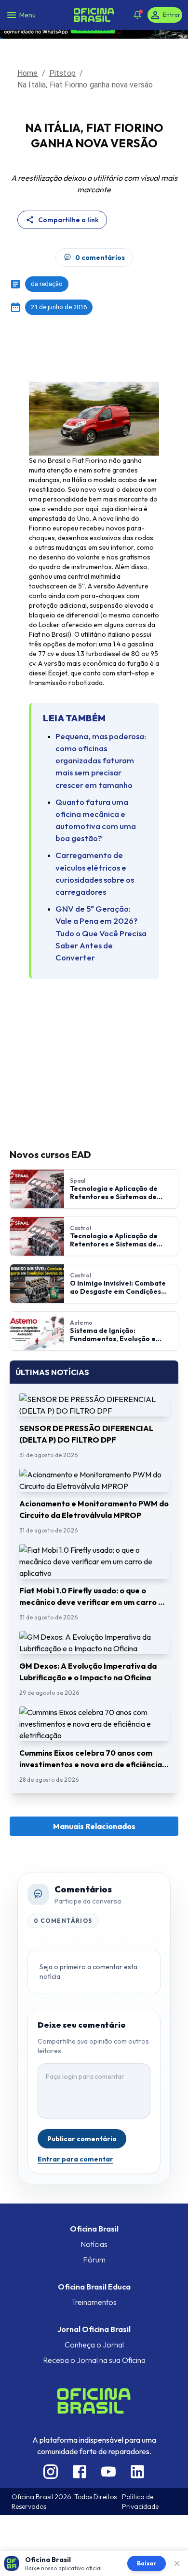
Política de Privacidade (140, 2502)
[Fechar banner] (177, 2563)
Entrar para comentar (75, 2159)
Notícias (94, 2244)
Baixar (147, 2563)
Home (28, 73)
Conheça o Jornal (94, 2345)
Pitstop (62, 73)
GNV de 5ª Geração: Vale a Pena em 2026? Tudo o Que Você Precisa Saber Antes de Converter (101, 933)
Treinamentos (94, 2302)
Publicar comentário (82, 2139)
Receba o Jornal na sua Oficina (94, 2360)
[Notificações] (137, 15)
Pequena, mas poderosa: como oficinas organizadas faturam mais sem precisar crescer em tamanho (101, 760)
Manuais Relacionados (94, 1826)
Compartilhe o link (68, 220)
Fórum (94, 2260)
